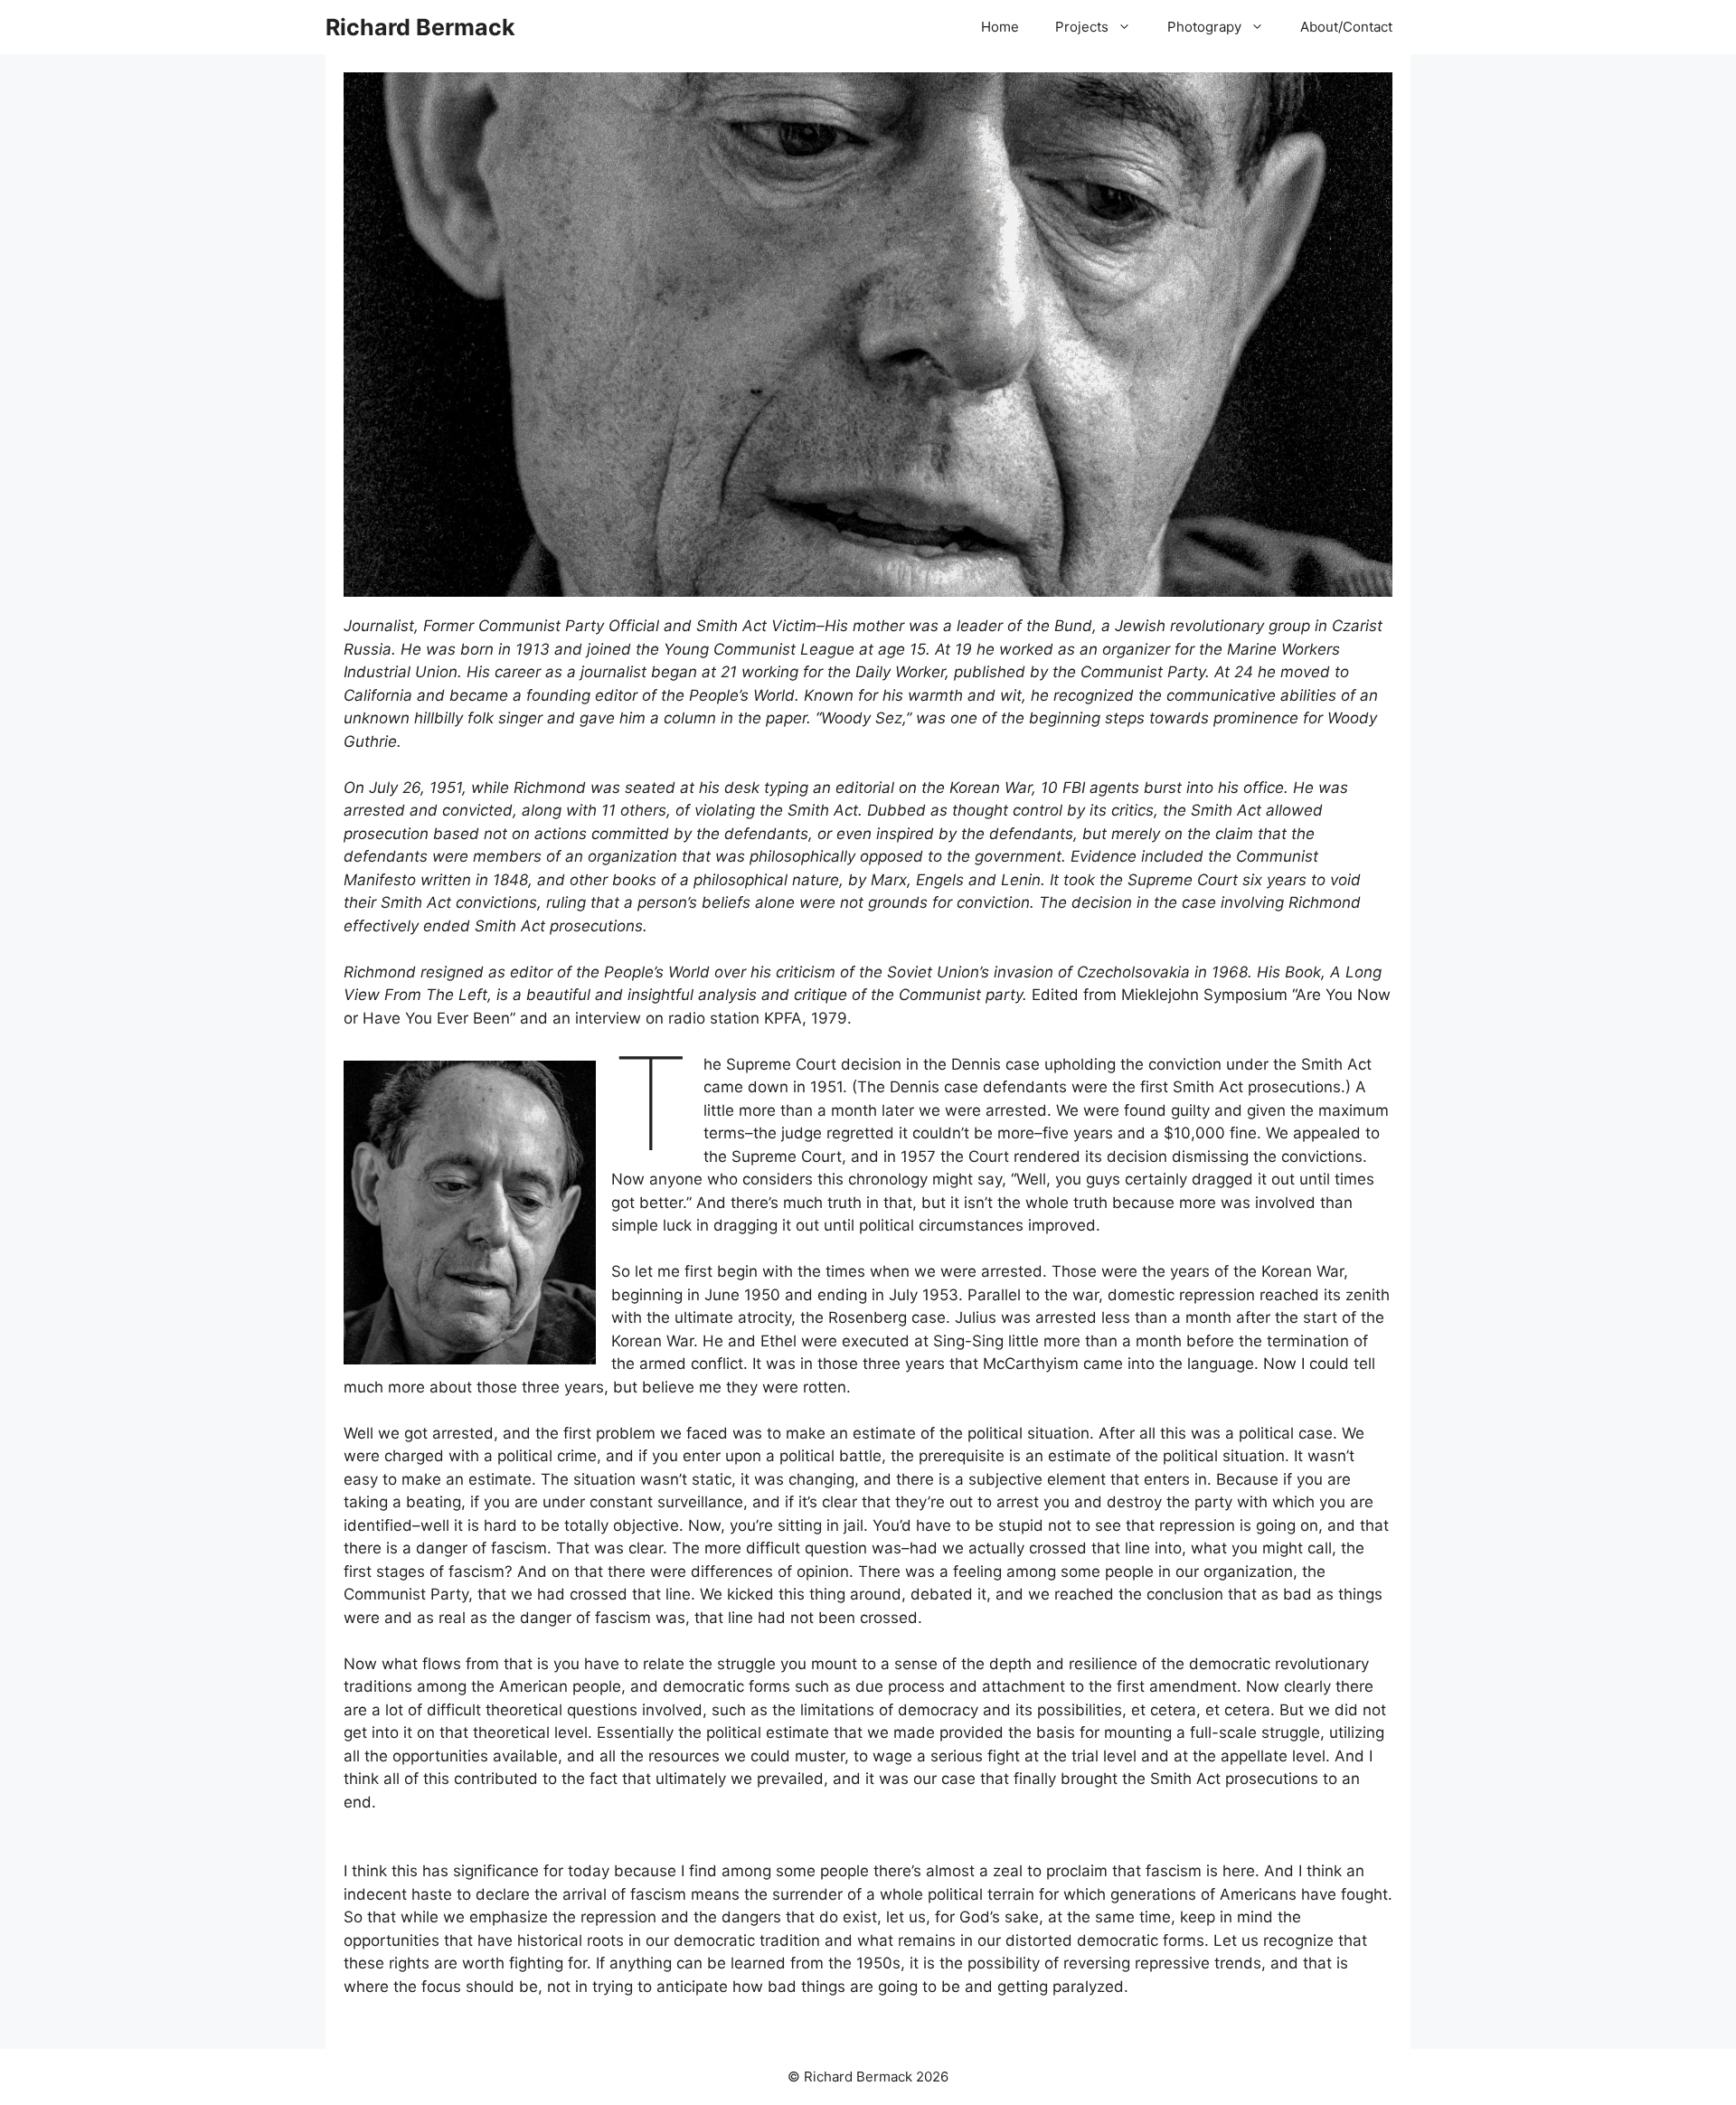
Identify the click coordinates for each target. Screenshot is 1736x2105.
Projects (1082, 27)
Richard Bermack (420, 27)
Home (1000, 27)
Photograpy (1204, 27)
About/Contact (1346, 27)
